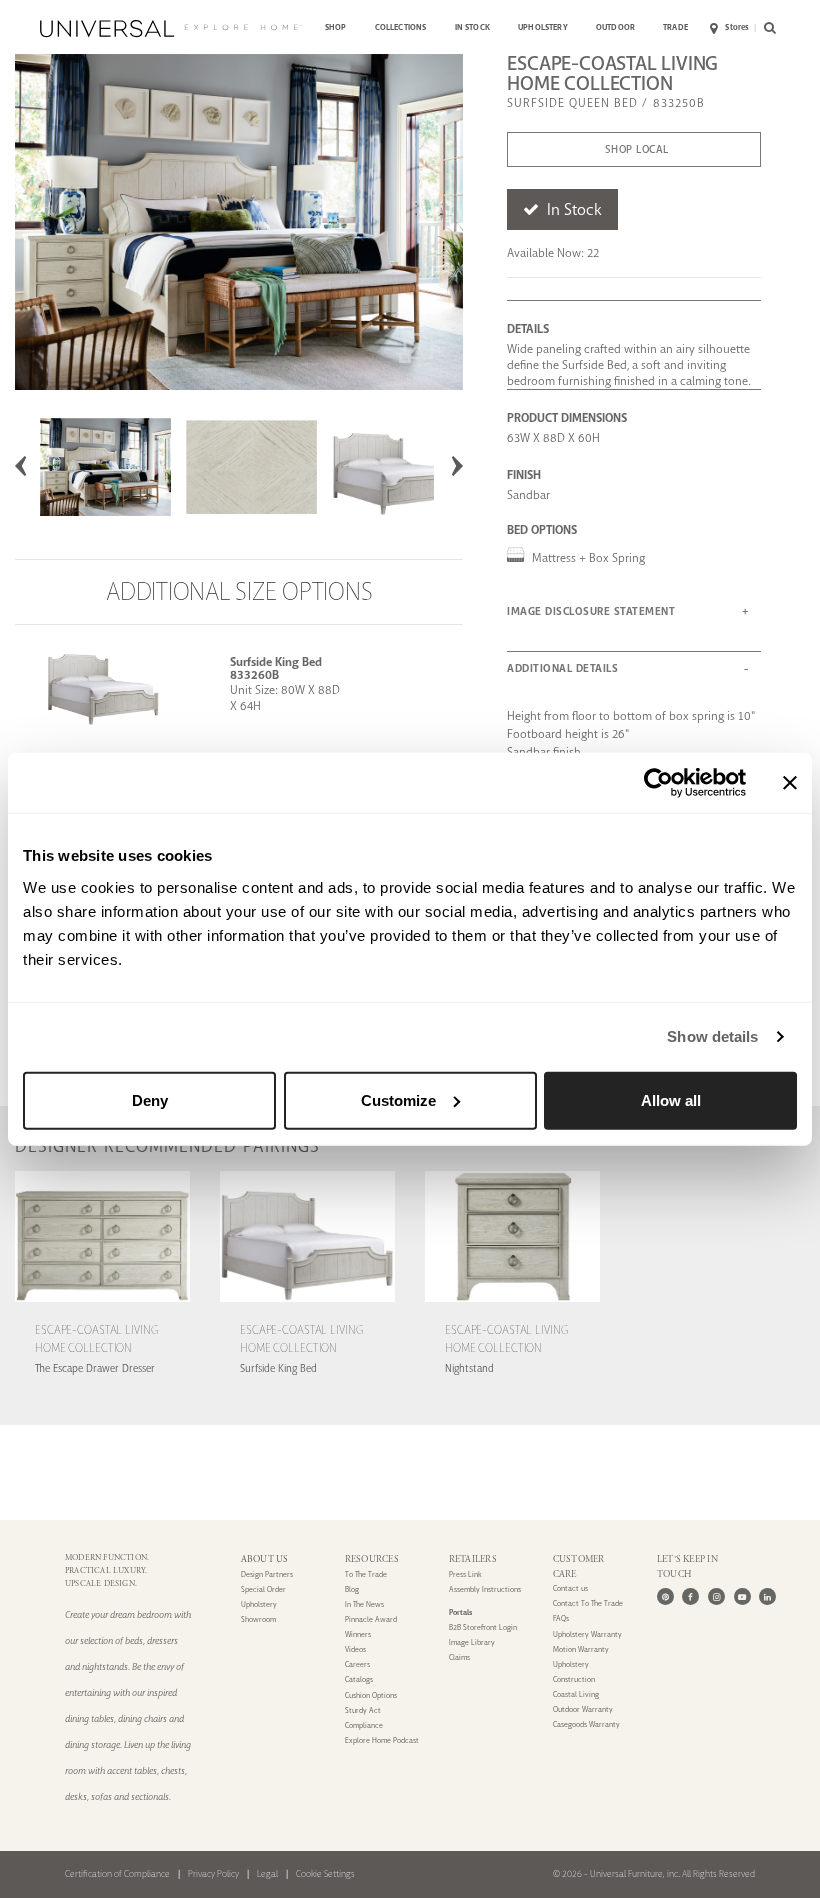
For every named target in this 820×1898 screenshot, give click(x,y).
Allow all (671, 1099)
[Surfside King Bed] (87, 685)
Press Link (465, 1574)
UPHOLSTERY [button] (543, 27)
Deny (150, 1099)
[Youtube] (742, 1596)
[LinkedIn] (767, 1596)
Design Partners (267, 1574)
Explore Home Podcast (382, 1740)
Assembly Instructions (485, 1589)
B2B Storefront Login (483, 1627)
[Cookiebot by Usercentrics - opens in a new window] (658, 783)
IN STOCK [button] (472, 27)
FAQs (561, 1618)
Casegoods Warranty (586, 1724)
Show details (712, 1036)
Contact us (570, 1588)
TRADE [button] (675, 27)
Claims (459, 1657)
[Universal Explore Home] (171, 28)
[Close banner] (790, 783)
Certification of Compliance (117, 1874)
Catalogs (359, 1679)
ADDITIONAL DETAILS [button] (562, 668)
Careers (357, 1664)
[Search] (767, 28)
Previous (21, 466)
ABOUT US (265, 1559)
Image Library (472, 1642)
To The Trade (366, 1574)
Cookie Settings (325, 1874)
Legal (267, 1874)
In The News (364, 1604)
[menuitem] (336, 28)
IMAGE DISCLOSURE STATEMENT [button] (591, 611)
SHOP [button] (336, 27)
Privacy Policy (213, 1874)
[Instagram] (716, 1596)
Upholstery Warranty (587, 1634)
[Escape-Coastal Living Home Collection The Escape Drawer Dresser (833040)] (102, 1304)
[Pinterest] (665, 1596)
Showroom (258, 1619)
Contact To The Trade (588, 1603)
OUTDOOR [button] (615, 27)
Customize (398, 1099)
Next (457, 466)
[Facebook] (690, 1596)
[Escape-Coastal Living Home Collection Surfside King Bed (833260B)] (307, 1304)
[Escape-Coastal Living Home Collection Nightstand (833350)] (512, 1304)
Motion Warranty (581, 1649)
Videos (355, 1649)
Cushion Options (371, 1695)
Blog (352, 1589)
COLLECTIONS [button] (401, 27)
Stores (737, 27)
